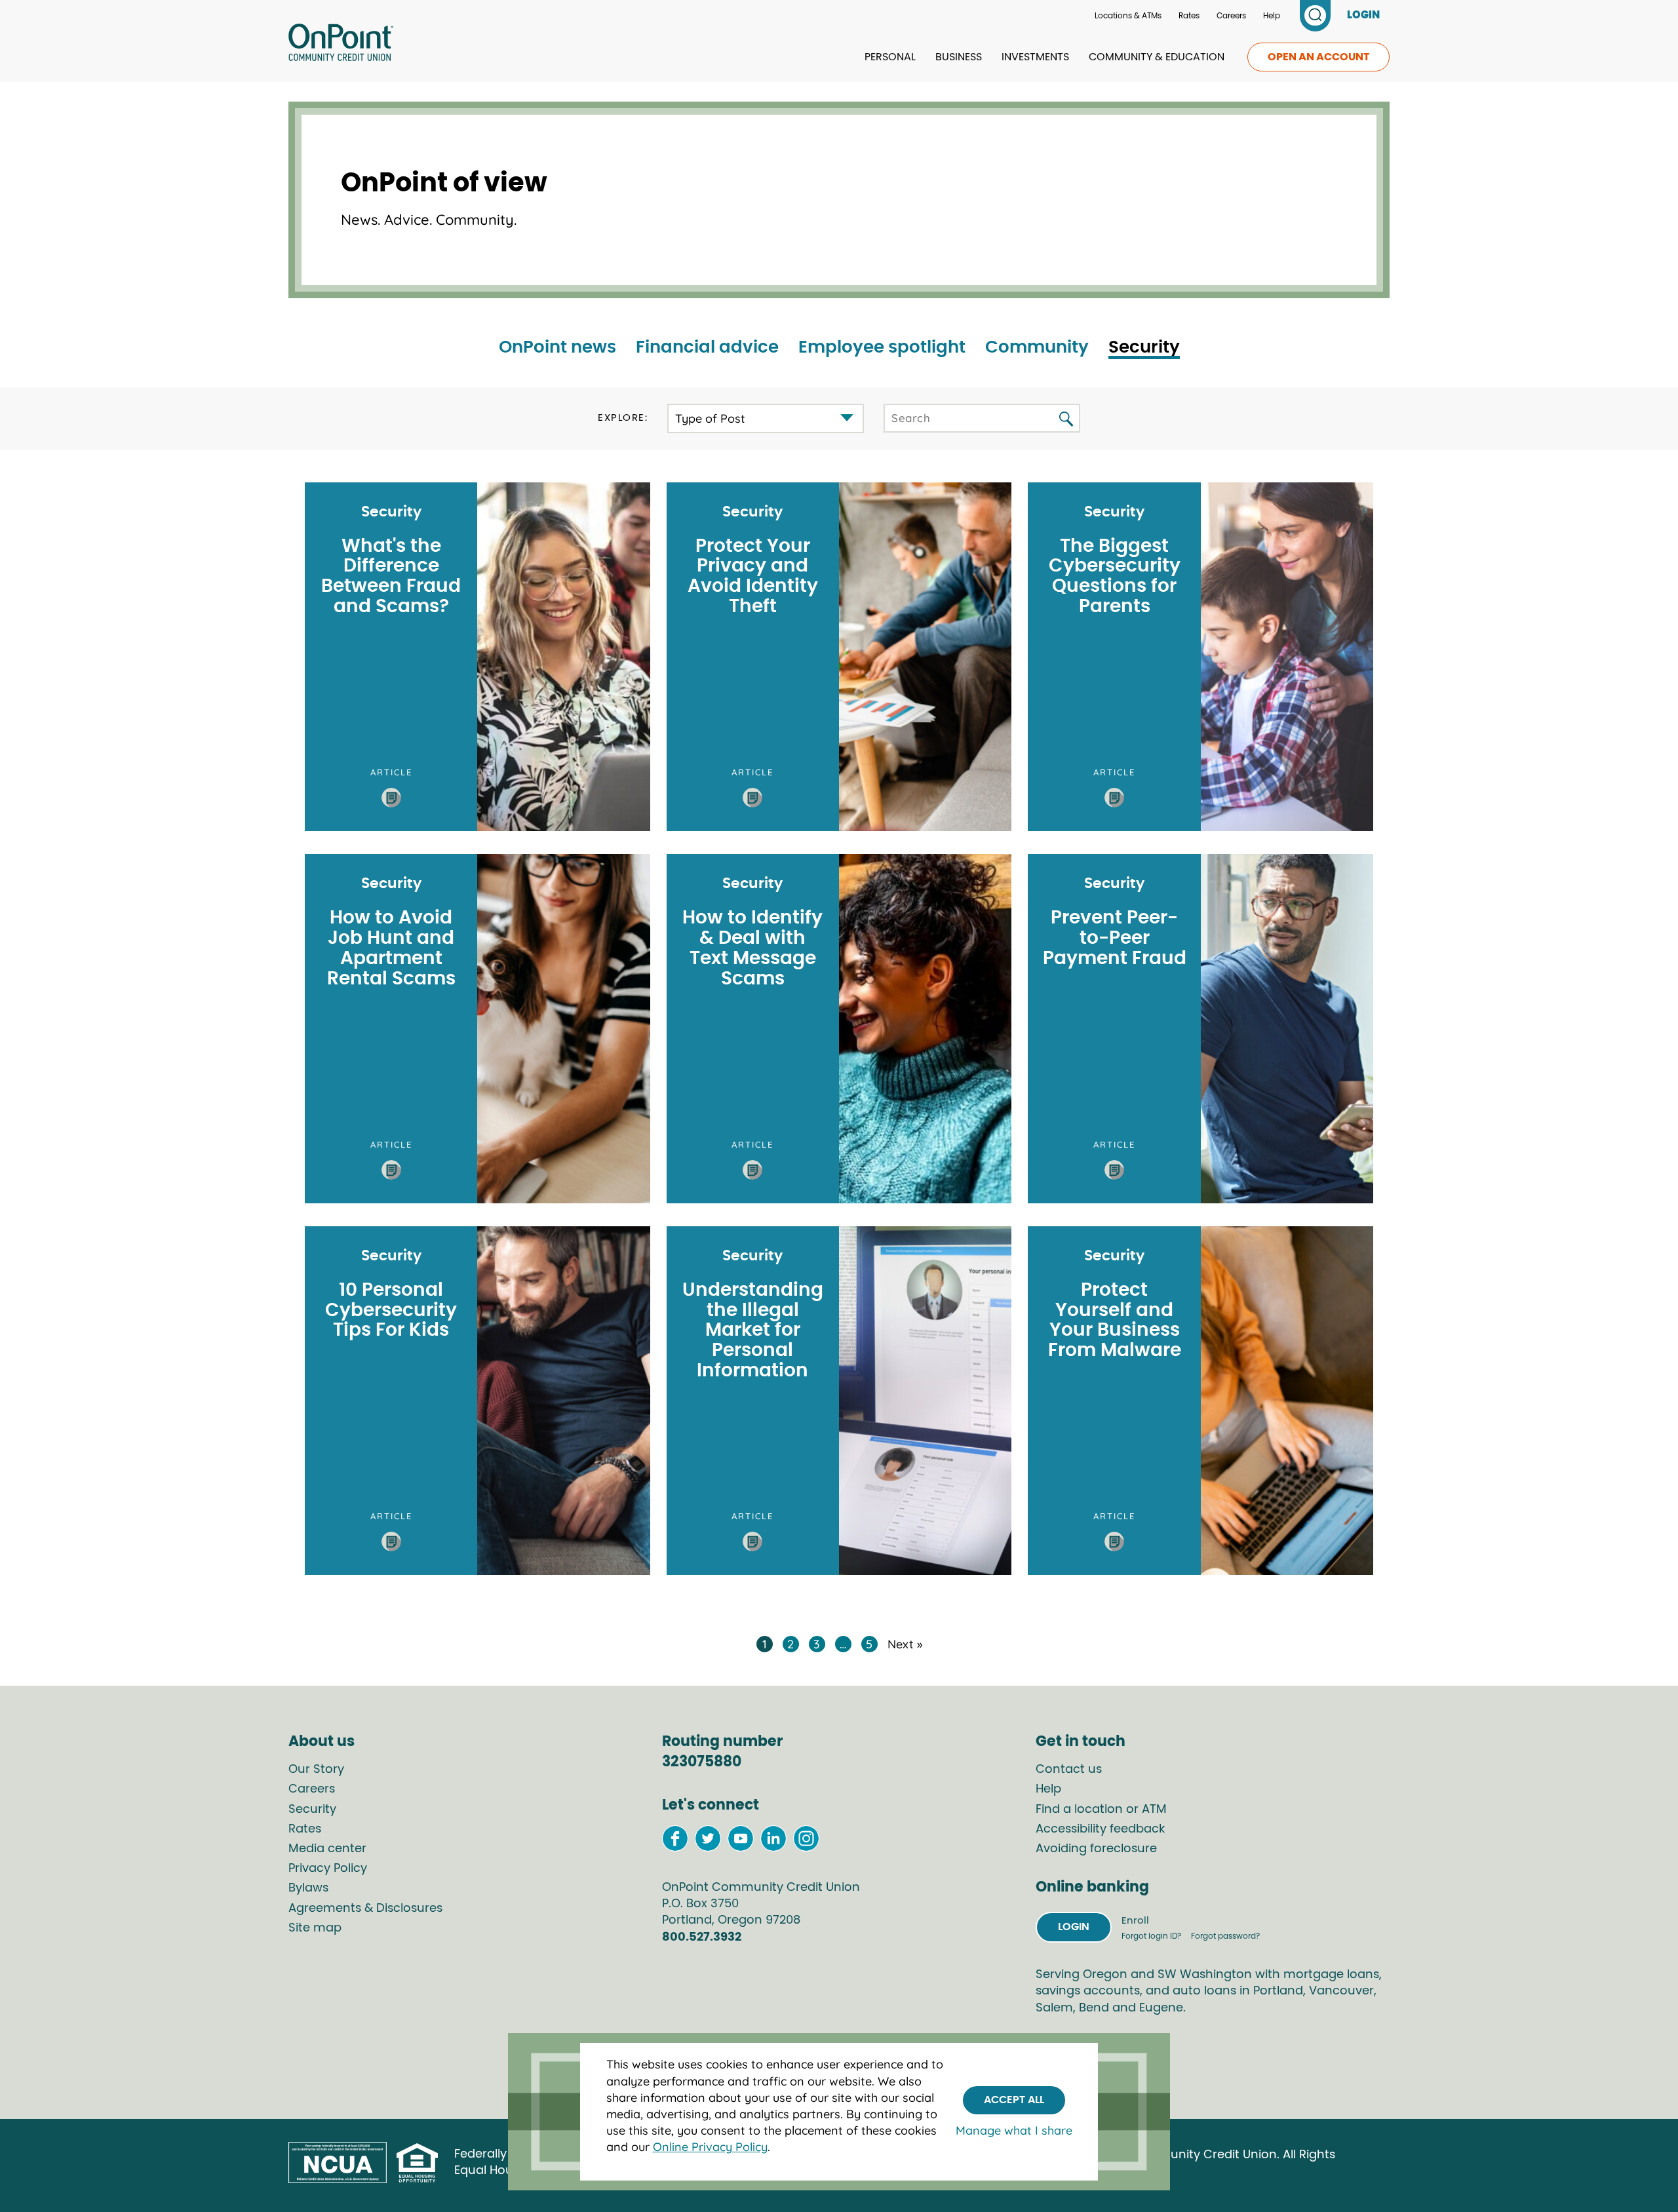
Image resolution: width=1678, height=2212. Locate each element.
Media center (327, 1849)
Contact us (1069, 1770)
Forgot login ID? (1152, 1936)
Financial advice (707, 347)
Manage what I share (1014, 2130)
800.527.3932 (702, 1937)
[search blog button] (1066, 420)
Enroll (1135, 1921)
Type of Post (710, 418)
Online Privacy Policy (710, 2147)
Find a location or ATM (1101, 1810)
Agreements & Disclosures (365, 1909)
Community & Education (1157, 57)
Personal (890, 57)
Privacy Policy (328, 1869)
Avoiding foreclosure (1096, 1849)
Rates (1189, 16)
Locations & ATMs (1128, 16)
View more (477, 657)
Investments (1035, 57)
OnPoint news (557, 347)
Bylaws (308, 1888)
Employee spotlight (882, 347)
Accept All (1014, 2099)
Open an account (1318, 57)
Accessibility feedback (1100, 1829)
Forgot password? (1225, 1936)
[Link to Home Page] (341, 45)
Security (1144, 347)
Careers (1231, 16)
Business (959, 57)
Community (1037, 347)
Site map (315, 1928)
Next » (905, 1644)
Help (1272, 16)
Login (1074, 1927)
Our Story (316, 1770)
